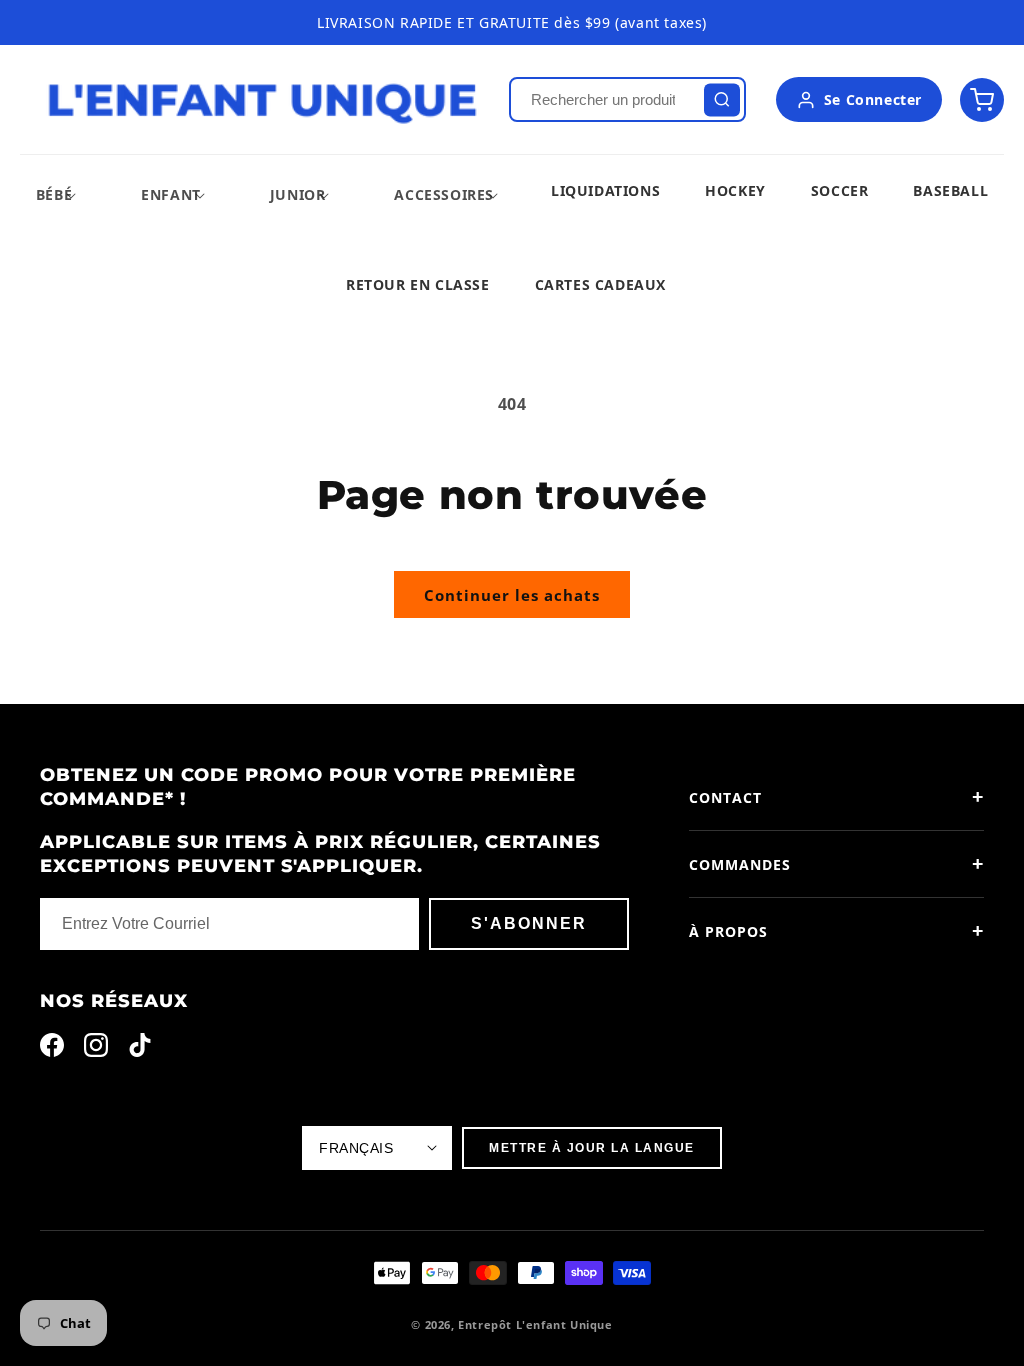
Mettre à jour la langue (592, 1148)
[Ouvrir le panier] (982, 100)
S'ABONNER (529, 923)
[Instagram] (96, 1049)
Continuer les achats (512, 595)
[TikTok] (140, 1049)
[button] (54, 194)
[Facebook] (52, 1049)
